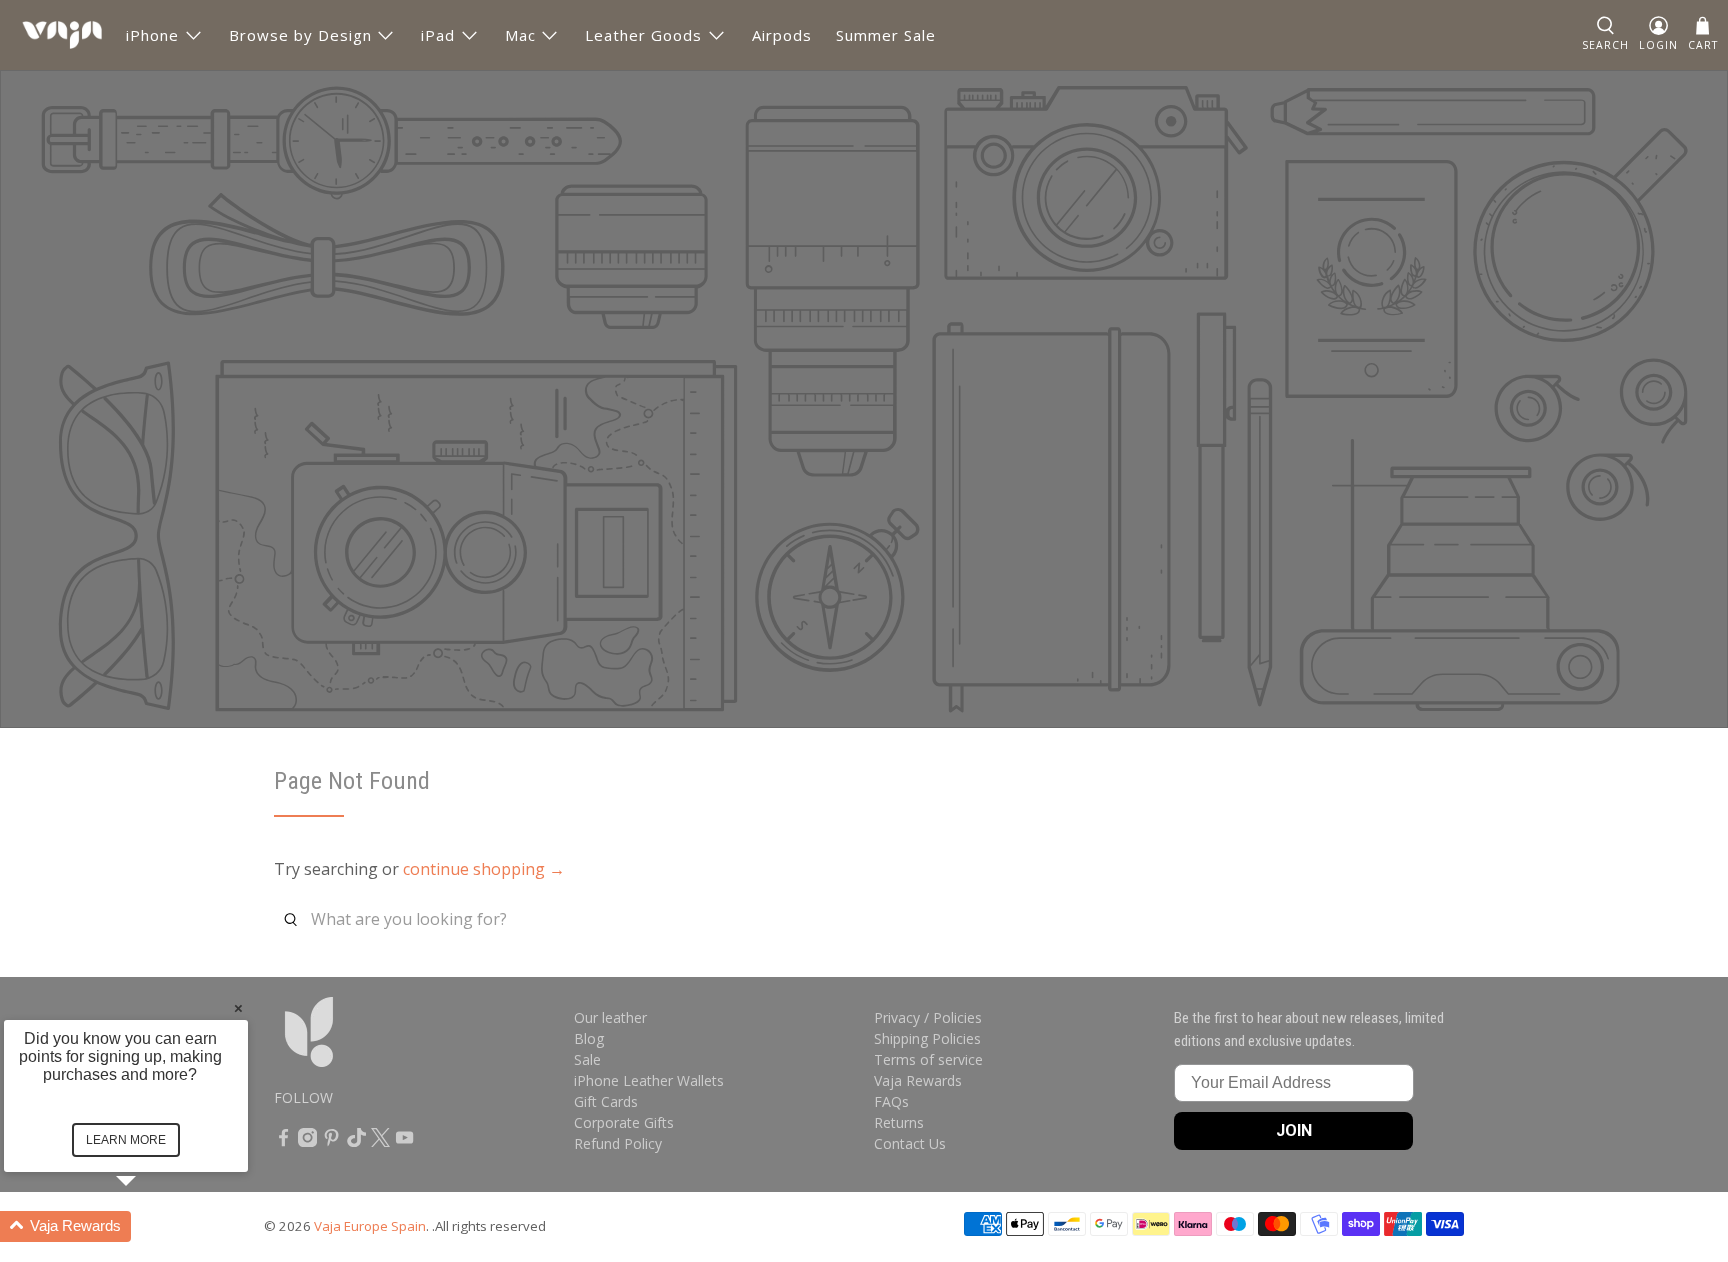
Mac (520, 35)
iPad (438, 35)
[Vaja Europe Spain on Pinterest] (331, 1141)
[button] (150, 1226)
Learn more (126, 1140)
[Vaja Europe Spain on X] (380, 1141)
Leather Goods (643, 35)
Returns (899, 1122)
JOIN (1294, 1130)
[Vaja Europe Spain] (62, 35)
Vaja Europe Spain (370, 1226)
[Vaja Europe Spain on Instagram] (307, 1141)
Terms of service (928, 1059)
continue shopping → (484, 869)
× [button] (238, 1007)
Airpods (782, 35)
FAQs (891, 1101)
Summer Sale (886, 35)
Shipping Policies (927, 1038)
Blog (589, 1038)
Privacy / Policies (928, 1017)
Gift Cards (606, 1101)
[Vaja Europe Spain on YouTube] (404, 1141)
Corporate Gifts (624, 1122)
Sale (587, 1059)
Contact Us (910, 1143)
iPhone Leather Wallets (649, 1080)
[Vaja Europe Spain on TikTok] (356, 1141)
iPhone (152, 35)
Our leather (610, 1017)
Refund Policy (618, 1143)
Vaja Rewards (918, 1080)
